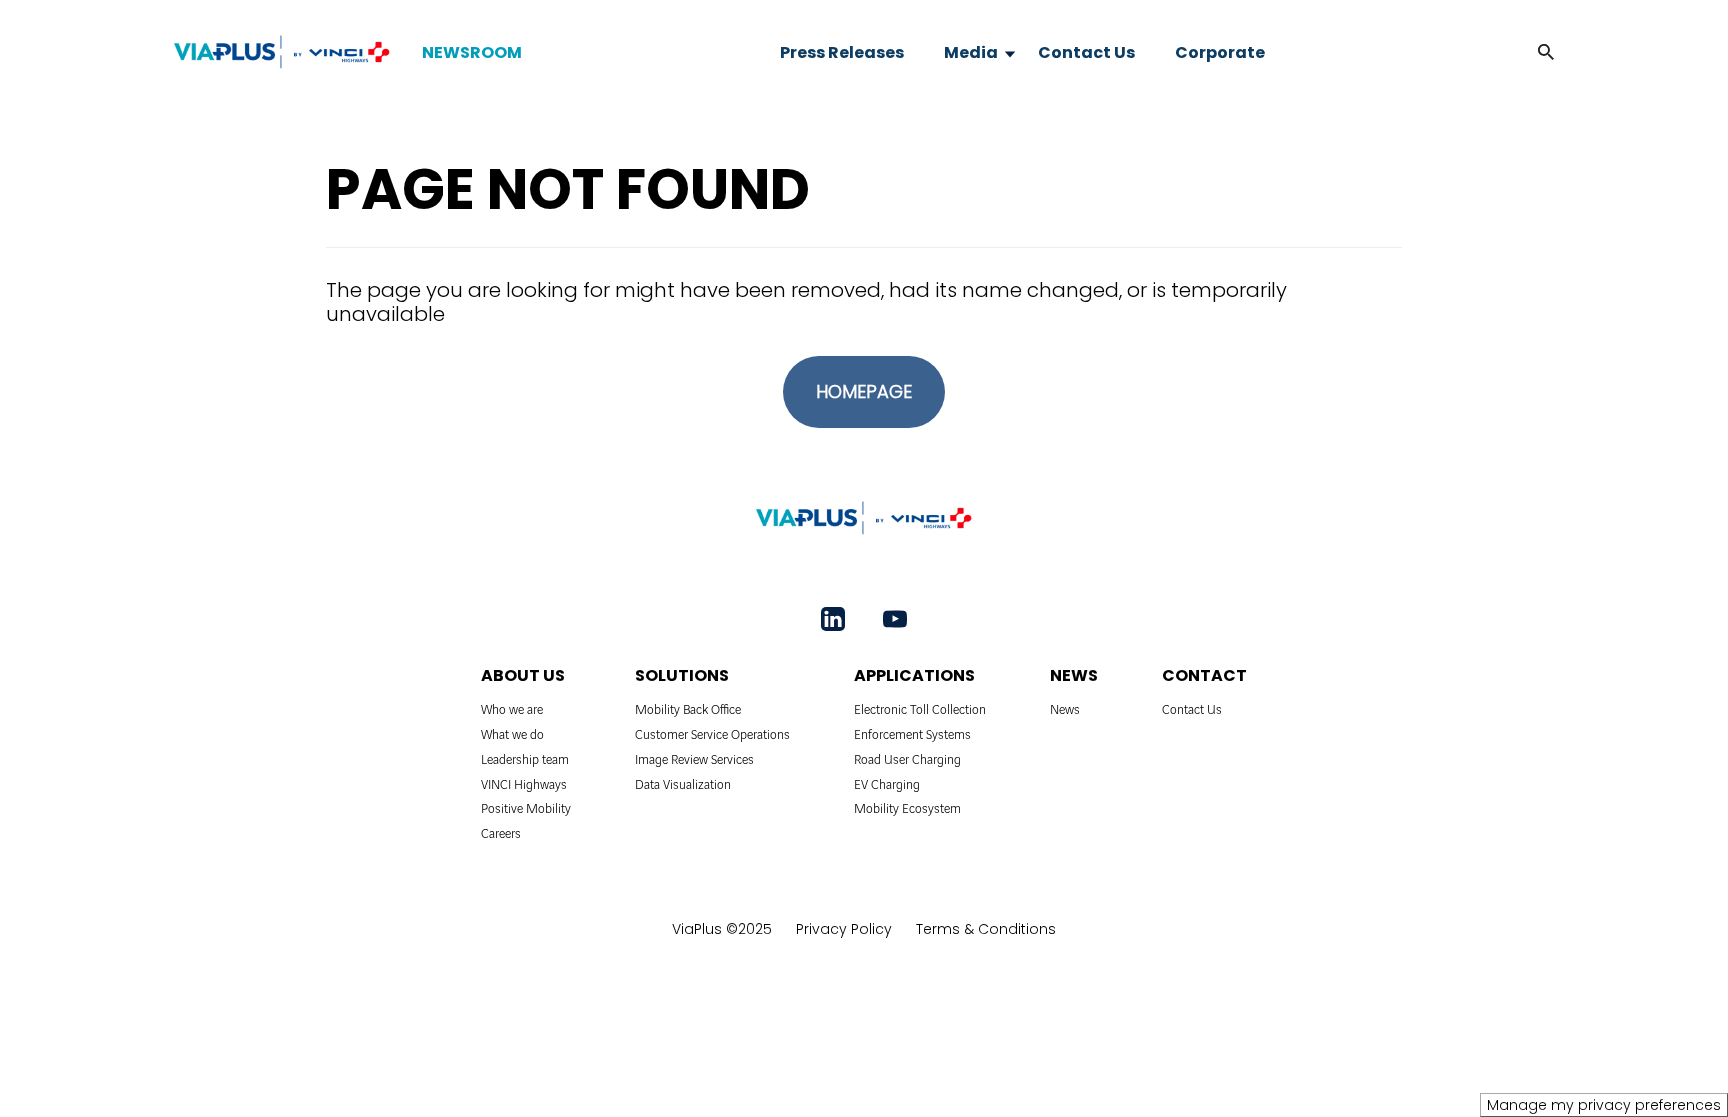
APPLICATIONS (914, 675)
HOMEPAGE (864, 391)
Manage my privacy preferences (1604, 1105)
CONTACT (1204, 675)
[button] (1546, 52)
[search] (1526, 52)
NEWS (1074, 675)
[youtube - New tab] (895, 619)
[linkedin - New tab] (833, 619)
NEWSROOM (472, 53)
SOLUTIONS (682, 675)
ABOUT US (523, 675)
